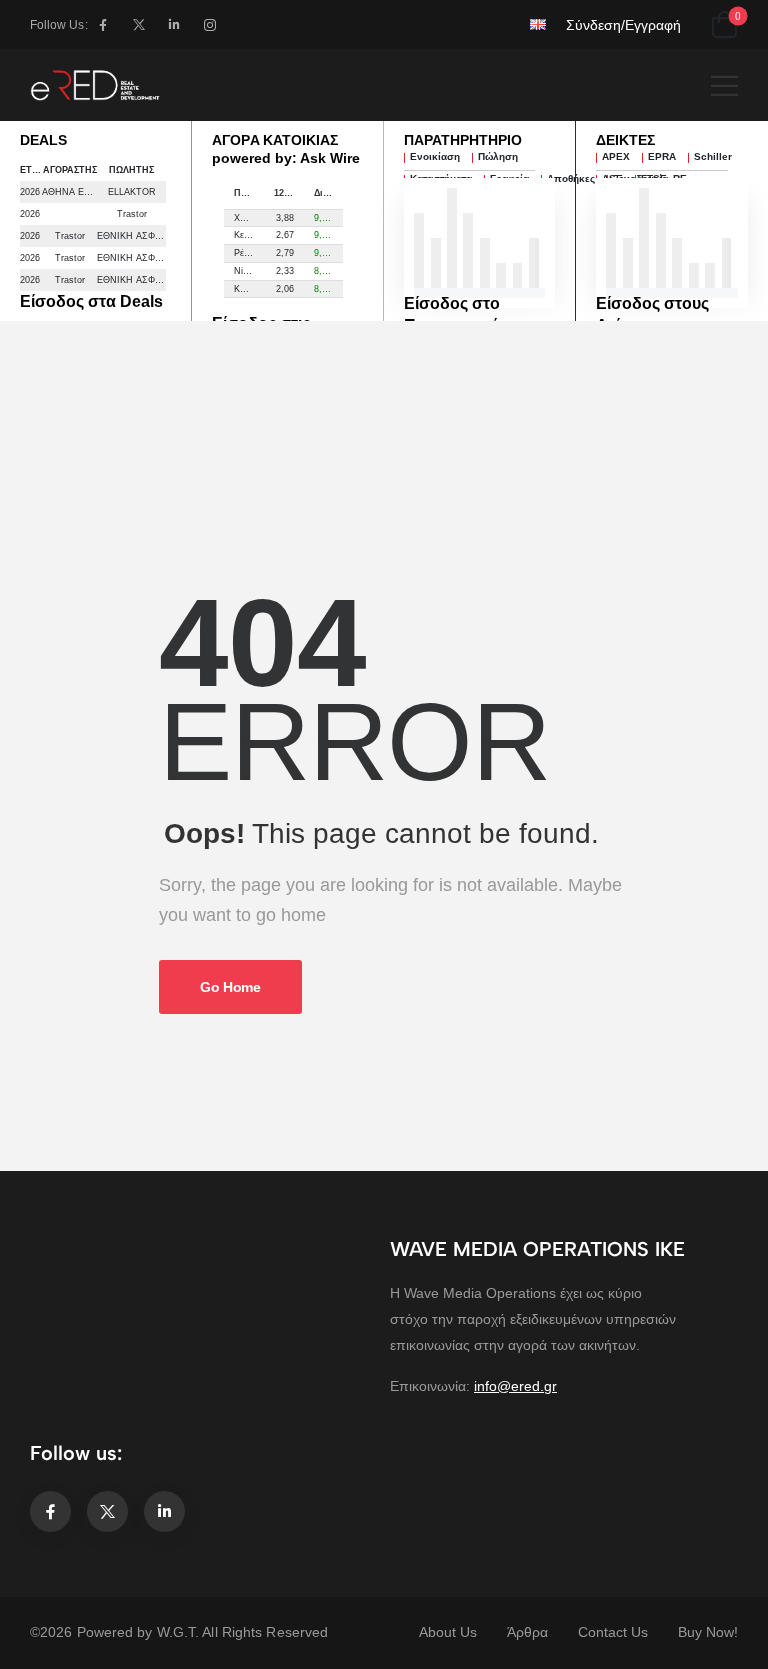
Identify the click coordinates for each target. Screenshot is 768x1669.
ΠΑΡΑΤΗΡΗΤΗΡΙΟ (463, 140)
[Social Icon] (103, 24)
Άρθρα (527, 1632)
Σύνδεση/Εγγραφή (623, 25)
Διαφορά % (329, 193)
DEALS (43, 140)
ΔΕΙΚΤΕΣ (625, 140)
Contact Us (613, 1632)
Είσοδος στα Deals (91, 301)
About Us (448, 1632)
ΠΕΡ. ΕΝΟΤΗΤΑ (249, 193)
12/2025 (289, 193)
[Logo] (95, 85)
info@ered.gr (515, 1386)
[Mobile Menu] (724, 85)
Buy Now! (708, 1632)
